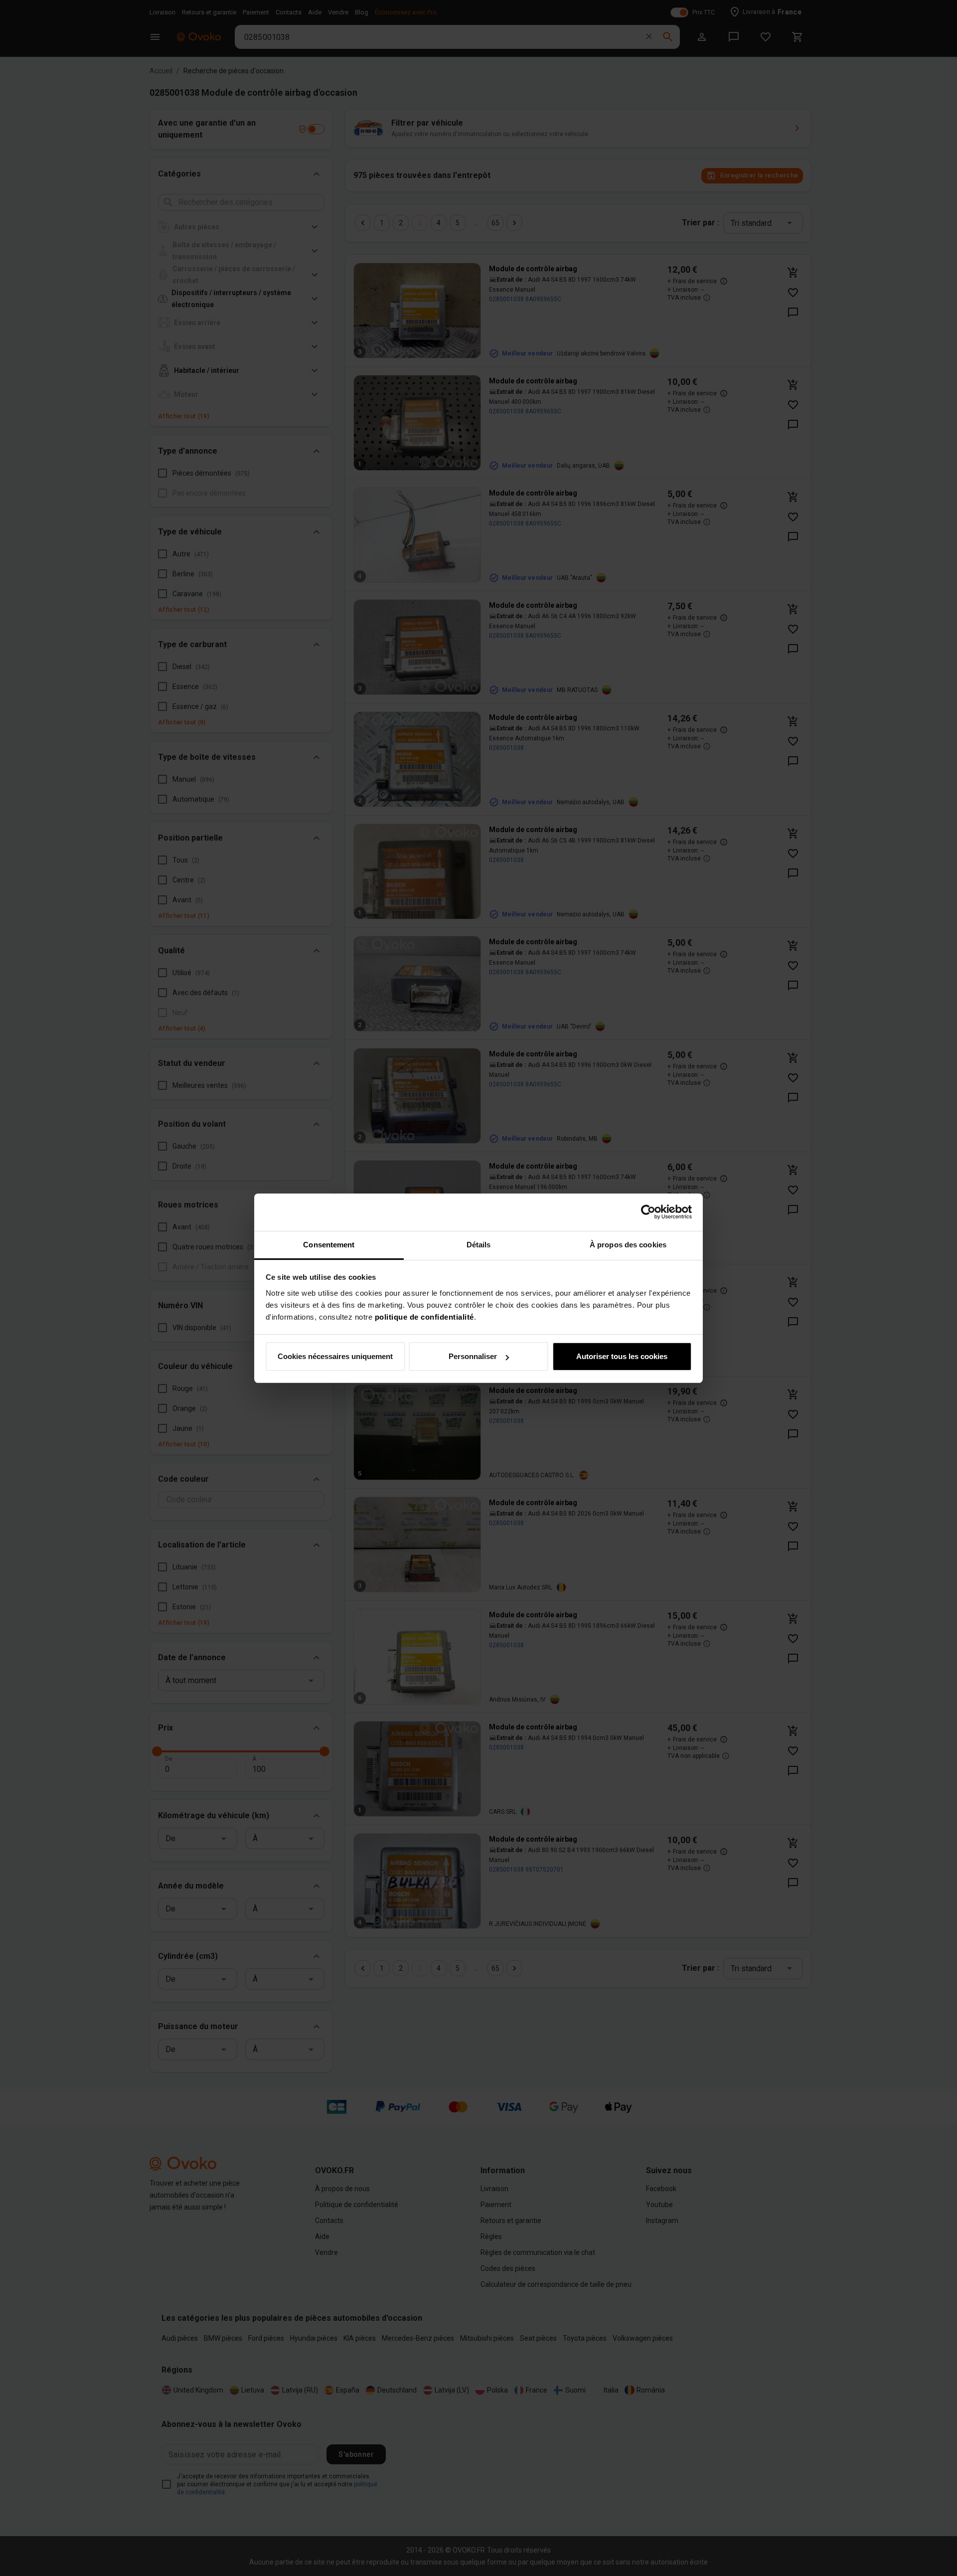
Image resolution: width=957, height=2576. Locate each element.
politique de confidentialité (424, 1317)
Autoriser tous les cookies (622, 1356)
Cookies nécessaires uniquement (335, 1356)
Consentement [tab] (329, 1245)
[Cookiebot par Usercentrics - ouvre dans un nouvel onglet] (648, 1212)
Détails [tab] (479, 1245)
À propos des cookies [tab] (628, 1245)
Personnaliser (473, 1356)
